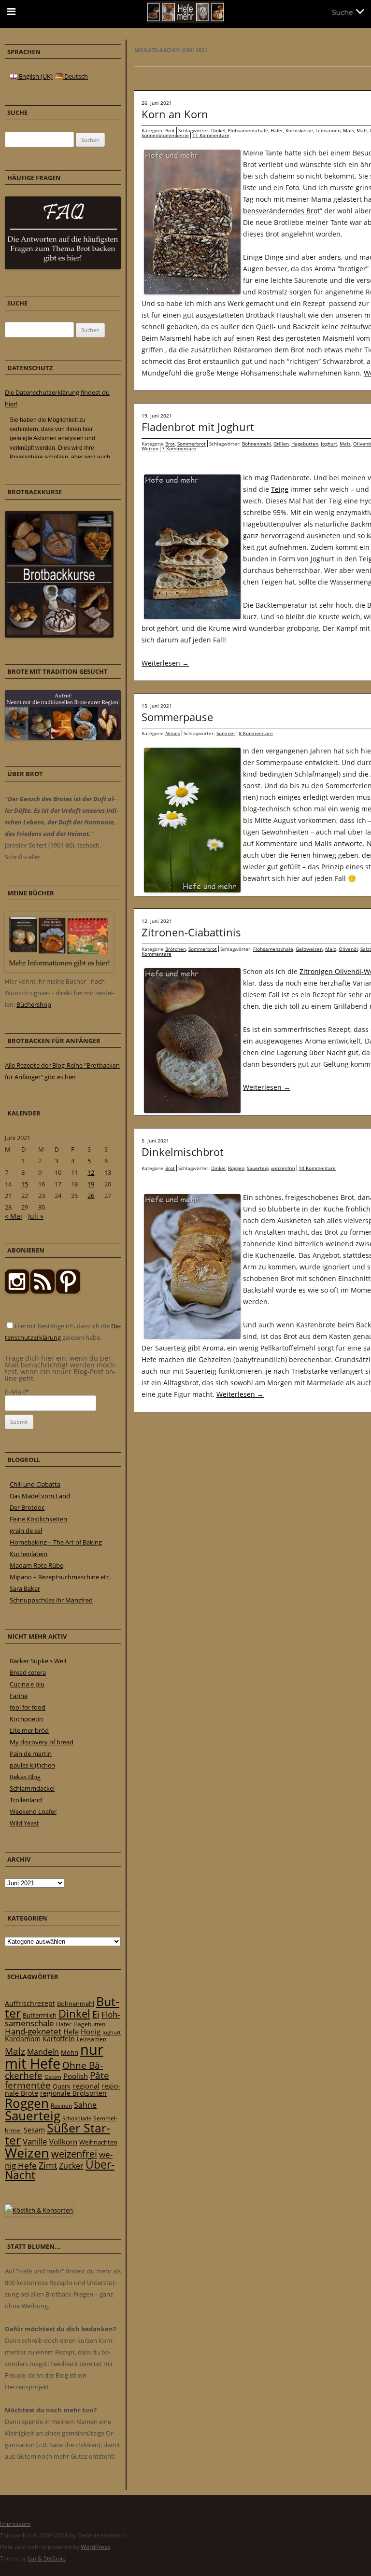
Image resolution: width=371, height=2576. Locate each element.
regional (86, 2086)
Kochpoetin (26, 1719)
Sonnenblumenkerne (165, 135)
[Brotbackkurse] (59, 635)
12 (91, 1172)
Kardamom (23, 2039)
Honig (91, 2032)
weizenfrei (283, 1168)
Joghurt (329, 444)
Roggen (236, 1168)
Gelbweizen (309, 949)
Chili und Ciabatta (35, 1484)
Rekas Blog (25, 1777)
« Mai (14, 1216)
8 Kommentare (256, 733)
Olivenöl (348, 949)
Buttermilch (40, 2015)
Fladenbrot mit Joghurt (198, 427)
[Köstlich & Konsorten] (39, 2210)
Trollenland (26, 1800)
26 (91, 1196)
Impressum (15, 2524)
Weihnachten (98, 2142)
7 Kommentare (179, 448)
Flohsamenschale (248, 130)
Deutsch (75, 76)
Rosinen (61, 2106)
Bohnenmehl (257, 444)
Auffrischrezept (30, 2004)
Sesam (34, 2130)
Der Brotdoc (27, 1507)
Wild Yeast (24, 1823)
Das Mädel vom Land (40, 1496)
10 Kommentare (317, 1168)
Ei (96, 2014)
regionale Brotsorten (73, 2093)
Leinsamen (328, 130)
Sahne (85, 2105)
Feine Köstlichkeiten (38, 1519)
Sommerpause (177, 717)
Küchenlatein (29, 1554)
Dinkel (218, 130)
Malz (362, 130)
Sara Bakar (25, 1588)
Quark (62, 2086)
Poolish (76, 2076)
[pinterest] (43, 1291)
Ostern (53, 2077)
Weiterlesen (165, 663)
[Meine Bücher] (59, 970)
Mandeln (43, 2052)
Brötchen (176, 949)
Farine (19, 1696)
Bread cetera (28, 1672)
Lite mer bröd (29, 1730)
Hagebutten (305, 444)
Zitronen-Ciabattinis (191, 932)
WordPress (95, 2547)
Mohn (70, 2052)
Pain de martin (31, 1754)
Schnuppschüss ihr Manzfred (51, 1600)
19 (91, 1184)
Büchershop (34, 1004)
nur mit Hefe (54, 2056)
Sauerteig (258, 1168)
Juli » (36, 1216)
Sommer (226, 733)
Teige (280, 489)
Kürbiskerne (299, 130)
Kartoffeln (59, 2039)
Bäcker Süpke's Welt (38, 1661)
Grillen (281, 444)
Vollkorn (63, 2142)
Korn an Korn (175, 114)
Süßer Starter (57, 2134)
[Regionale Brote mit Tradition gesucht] (63, 738)
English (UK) (35, 76)
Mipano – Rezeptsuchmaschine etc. (60, 1577)
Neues (173, 733)
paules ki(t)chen (32, 1765)
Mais (349, 130)
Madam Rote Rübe (36, 1565)
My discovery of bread (42, 1742)
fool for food (28, 1707)
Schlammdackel (32, 1788)
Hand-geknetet (33, 2031)
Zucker (71, 2166)
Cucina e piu (27, 1684)
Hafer (277, 130)
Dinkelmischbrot (183, 1152)
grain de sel (26, 1531)
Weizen (150, 448)
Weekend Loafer (33, 1811)
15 (25, 1184)
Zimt (48, 2165)
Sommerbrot (192, 444)
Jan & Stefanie (47, 2558)
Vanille (35, 2141)
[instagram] (17, 1291)
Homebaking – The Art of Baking (56, 1542)
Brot (170, 130)
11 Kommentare (211, 135)
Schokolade (77, 2118)
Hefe (71, 2032)
